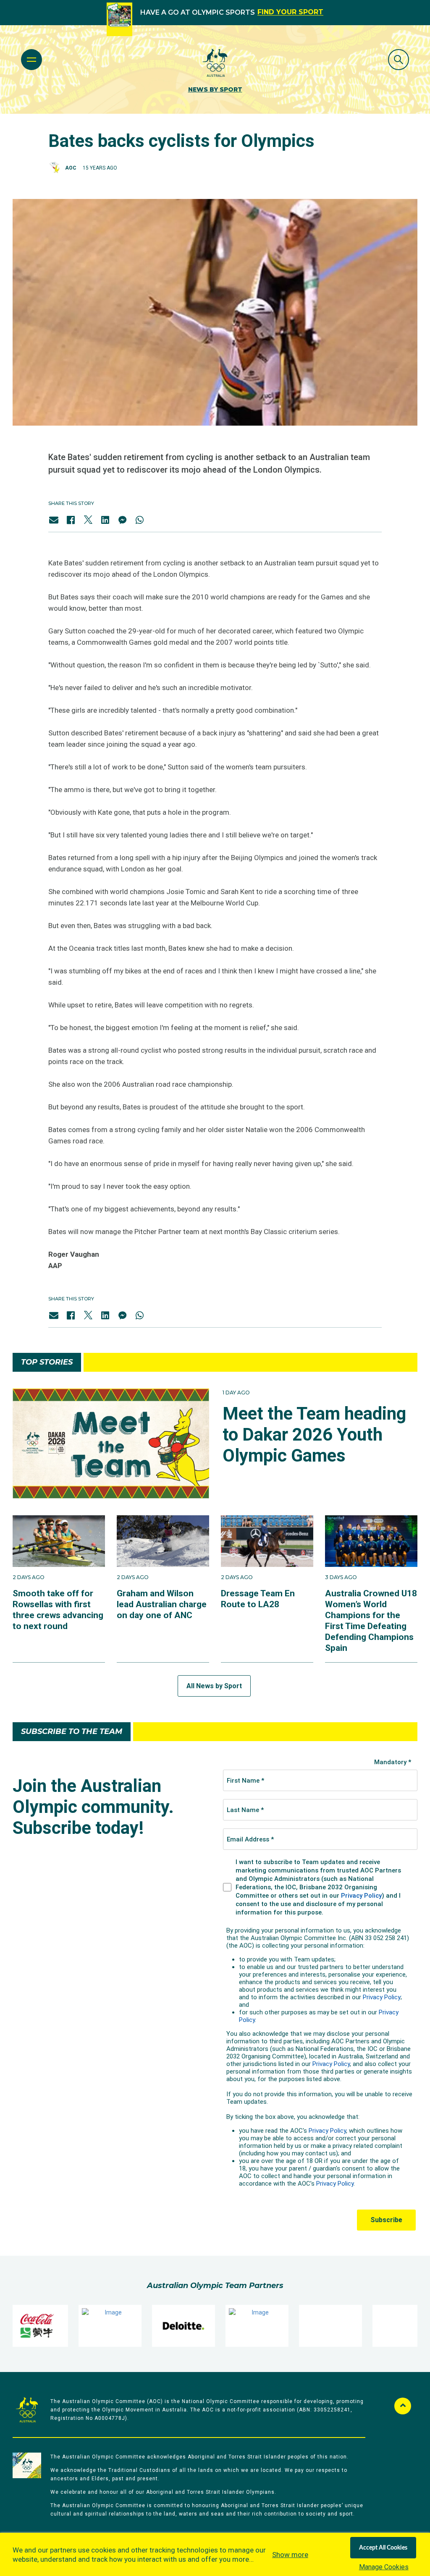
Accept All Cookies (383, 2548)
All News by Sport (214, 1686)
